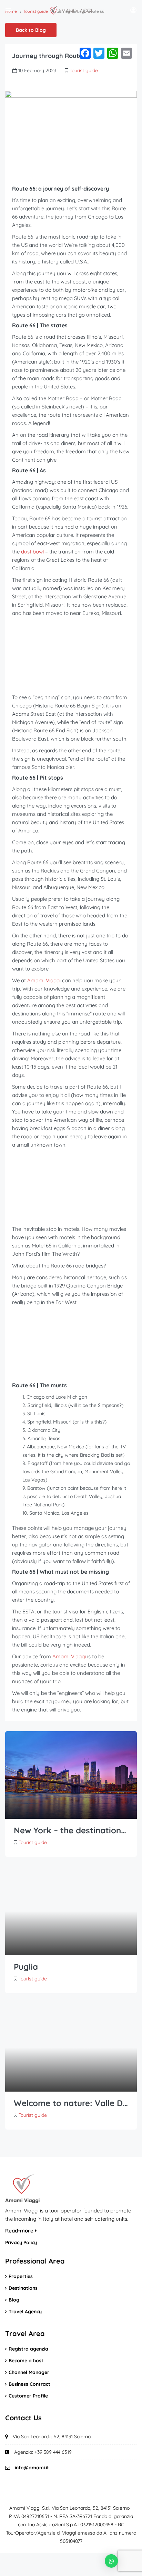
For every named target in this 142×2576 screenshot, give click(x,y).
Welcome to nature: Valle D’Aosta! (71, 2103)
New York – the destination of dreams (71, 1830)
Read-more (20, 2231)
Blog (14, 2300)
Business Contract (29, 2384)
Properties (21, 2276)
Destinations (23, 2288)
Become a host (26, 2361)
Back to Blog (31, 30)
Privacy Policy (21, 2242)
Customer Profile (28, 2396)
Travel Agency (25, 2312)
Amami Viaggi (69, 1656)
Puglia (26, 1967)
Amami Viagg (43, 980)
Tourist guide (84, 70)
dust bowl (33, 552)
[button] (111, 2561)
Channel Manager (29, 2372)
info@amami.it (32, 2468)
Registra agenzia (28, 2349)
